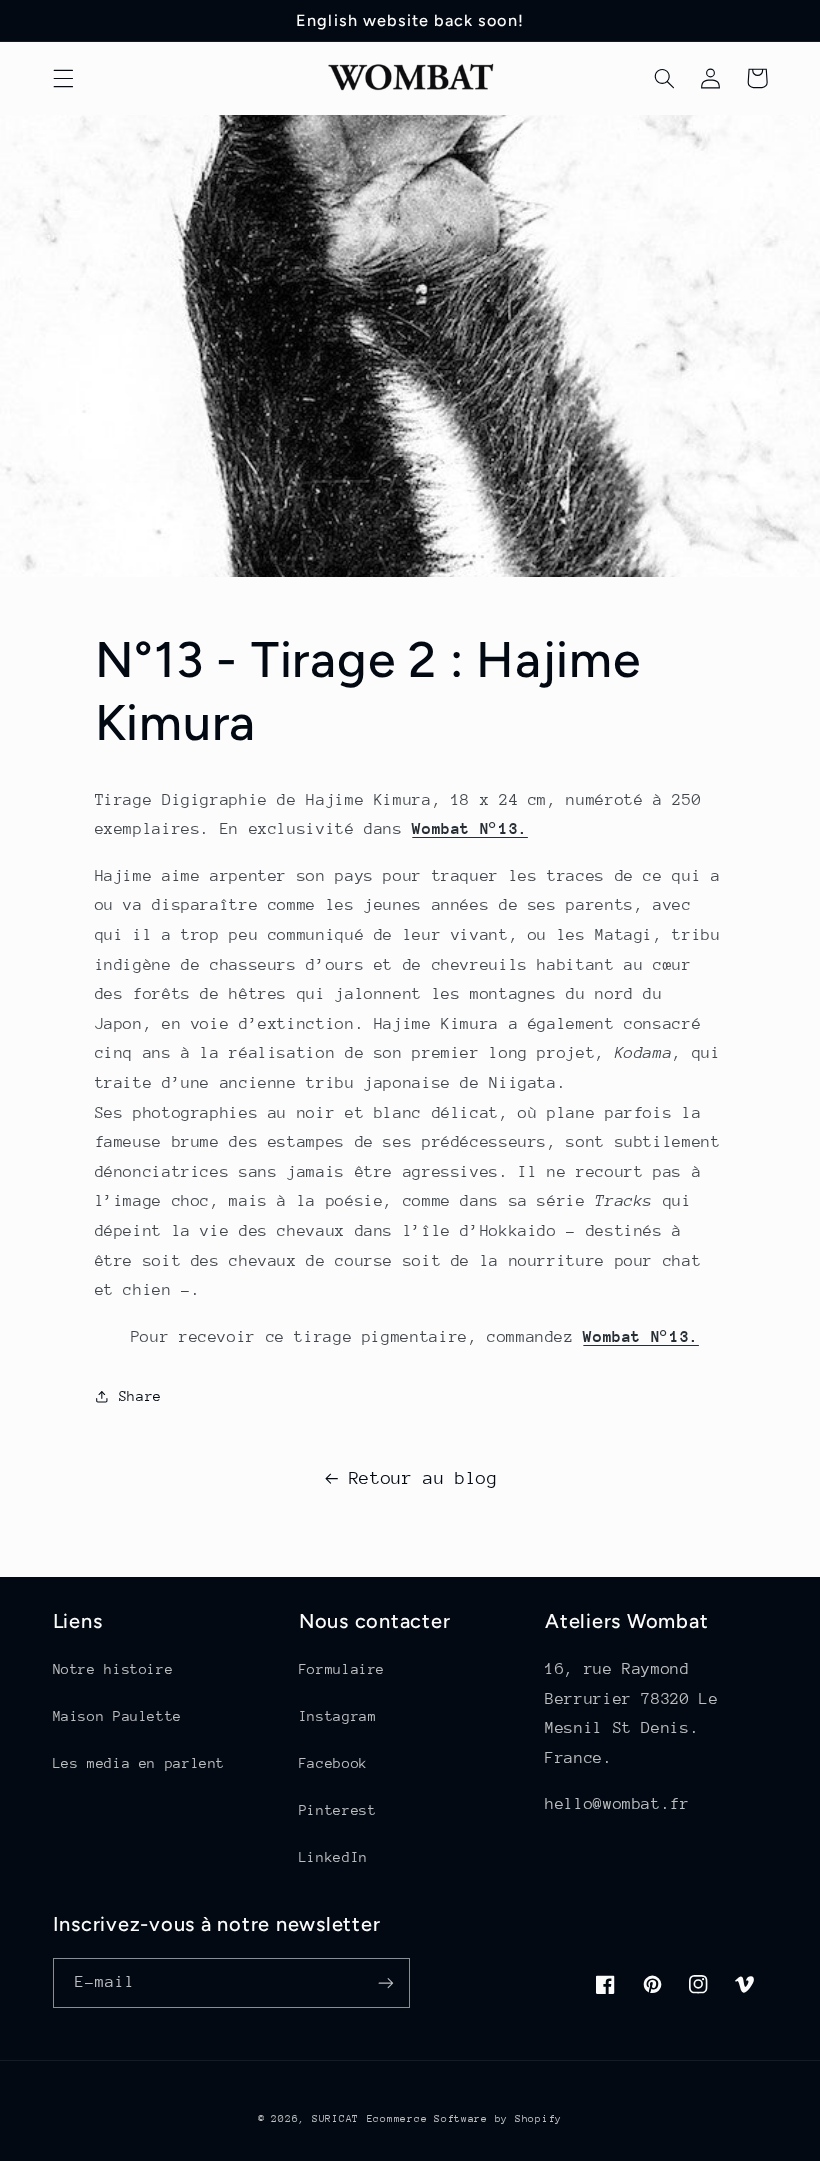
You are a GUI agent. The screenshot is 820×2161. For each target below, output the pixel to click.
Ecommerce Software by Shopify (464, 2119)
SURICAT (335, 2119)
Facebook (333, 1763)
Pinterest (338, 1810)
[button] (63, 78)
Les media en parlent (139, 1763)
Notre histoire (113, 1669)
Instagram (338, 1716)
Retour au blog (423, 1478)
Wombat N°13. (470, 829)
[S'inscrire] (386, 1982)
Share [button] (140, 1396)
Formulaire (342, 1669)
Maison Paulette (117, 1716)
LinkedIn (333, 1857)
